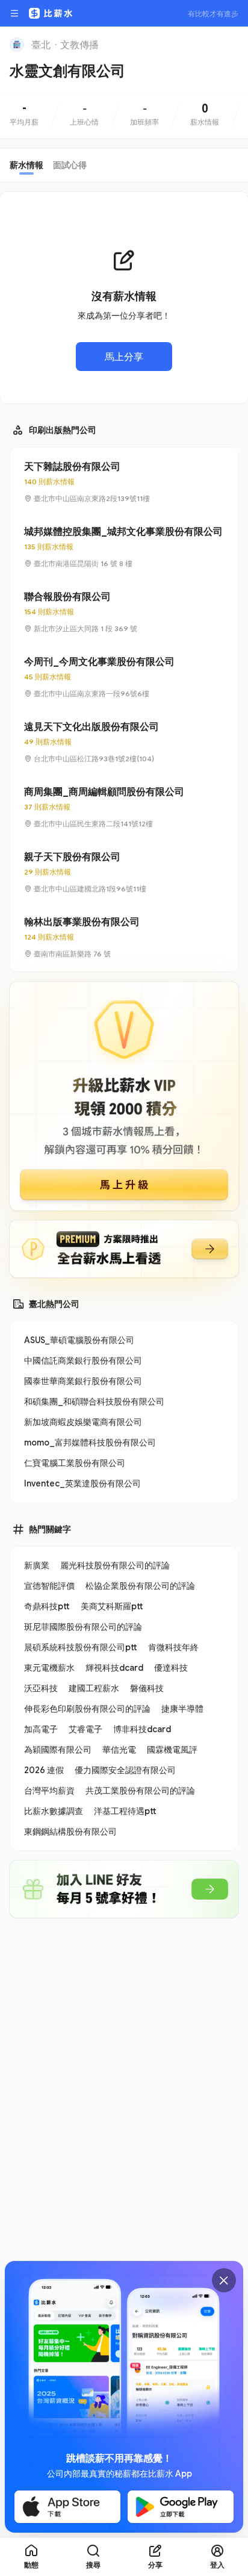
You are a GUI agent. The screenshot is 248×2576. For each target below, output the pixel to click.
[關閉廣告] (224, 2280)
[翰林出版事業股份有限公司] (124, 937)
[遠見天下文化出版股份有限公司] (124, 742)
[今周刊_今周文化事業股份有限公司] (124, 677)
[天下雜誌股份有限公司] (124, 482)
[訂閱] (231, 43)
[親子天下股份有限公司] (124, 872)
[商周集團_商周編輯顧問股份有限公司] (124, 807)
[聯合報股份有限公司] (124, 612)
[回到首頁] (17, 45)
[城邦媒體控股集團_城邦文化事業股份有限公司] (124, 547)
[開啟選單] (14, 13)
